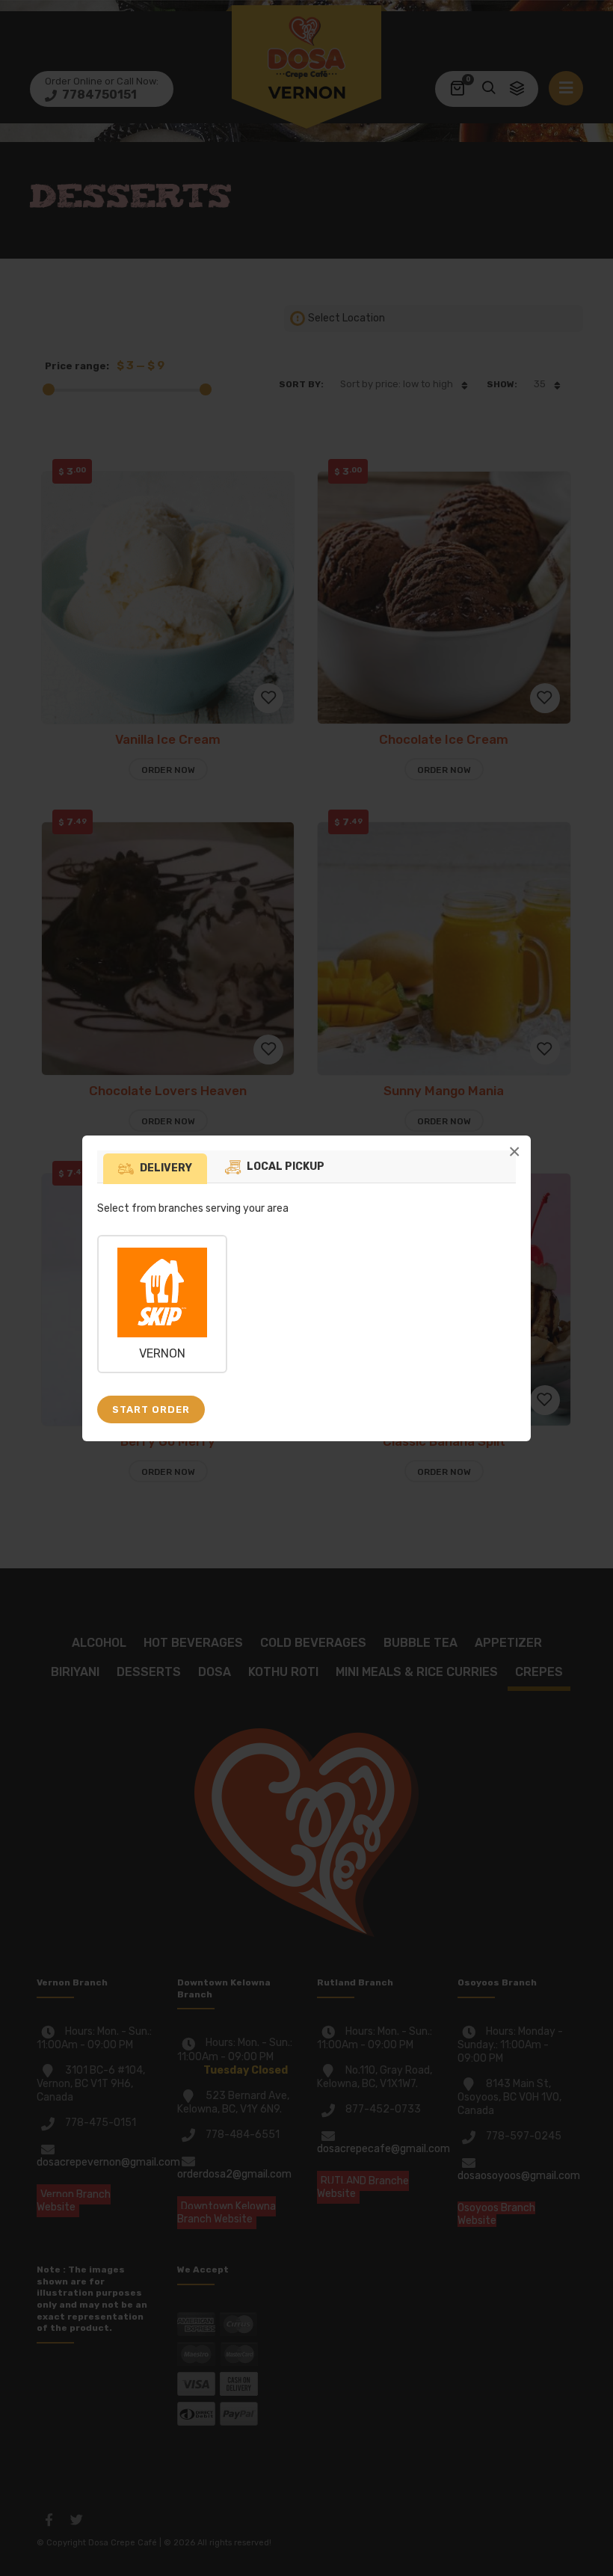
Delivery (166, 1168)
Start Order (151, 1409)
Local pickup (286, 1167)
